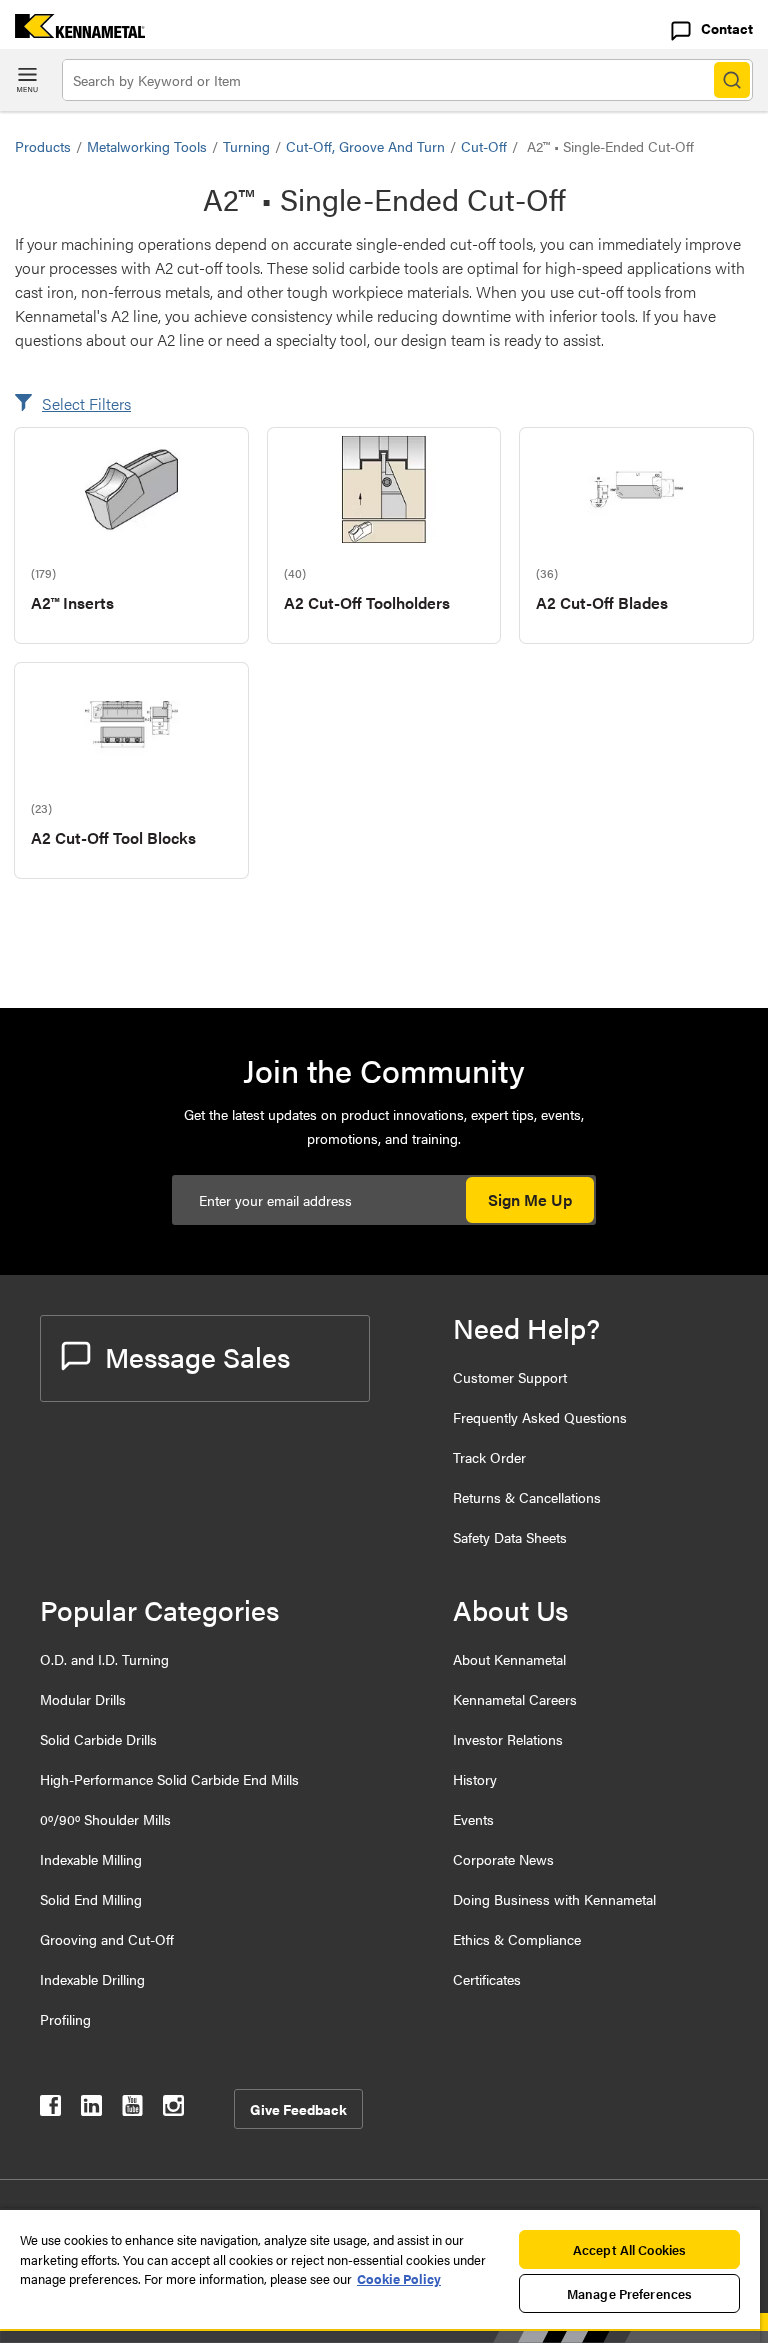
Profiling (65, 2019)
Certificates (487, 1979)
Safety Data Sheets (510, 1537)
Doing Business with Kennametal (554, 1899)
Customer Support (510, 1377)
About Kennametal (509, 1659)
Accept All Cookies (629, 2249)
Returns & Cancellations (527, 1497)
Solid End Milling (91, 1899)
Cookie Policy (399, 2278)
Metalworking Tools (147, 146)
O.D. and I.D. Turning (104, 1659)
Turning (246, 146)
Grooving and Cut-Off (107, 1939)
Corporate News (503, 1859)
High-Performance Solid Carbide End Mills (169, 1779)
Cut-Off (484, 146)
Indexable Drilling (92, 1979)
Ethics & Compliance (517, 1939)
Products (43, 146)
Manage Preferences (629, 2293)
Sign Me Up (530, 1199)
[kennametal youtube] (132, 2109)
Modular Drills (83, 1699)
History (475, 1779)
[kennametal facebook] (50, 2109)
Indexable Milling (91, 1859)
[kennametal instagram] (173, 2109)
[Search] (732, 80)
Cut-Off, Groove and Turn (365, 146)
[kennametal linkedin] (91, 2109)
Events (473, 1819)
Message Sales (197, 1356)
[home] (72, 31)
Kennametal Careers (515, 1699)
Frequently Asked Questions (540, 1417)
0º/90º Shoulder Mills (105, 1819)
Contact (727, 28)
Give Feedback (298, 2109)
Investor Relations (508, 1739)
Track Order (489, 1457)
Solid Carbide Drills (98, 1739)
